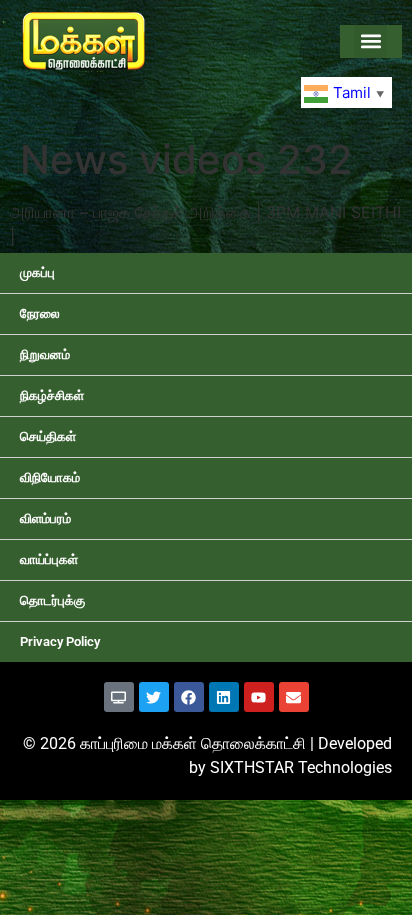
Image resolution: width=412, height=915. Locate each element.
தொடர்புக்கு (52, 600)
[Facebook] (189, 697)
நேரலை (40, 313)
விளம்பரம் (45, 518)
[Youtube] (259, 697)
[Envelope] (294, 697)
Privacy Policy (60, 641)
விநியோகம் (50, 477)
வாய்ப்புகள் (49, 559)
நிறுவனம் (45, 354)
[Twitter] (154, 697)
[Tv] (119, 697)
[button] (370, 41)
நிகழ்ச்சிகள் (52, 395)
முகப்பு (37, 272)
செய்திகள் (48, 436)
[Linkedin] (224, 697)
